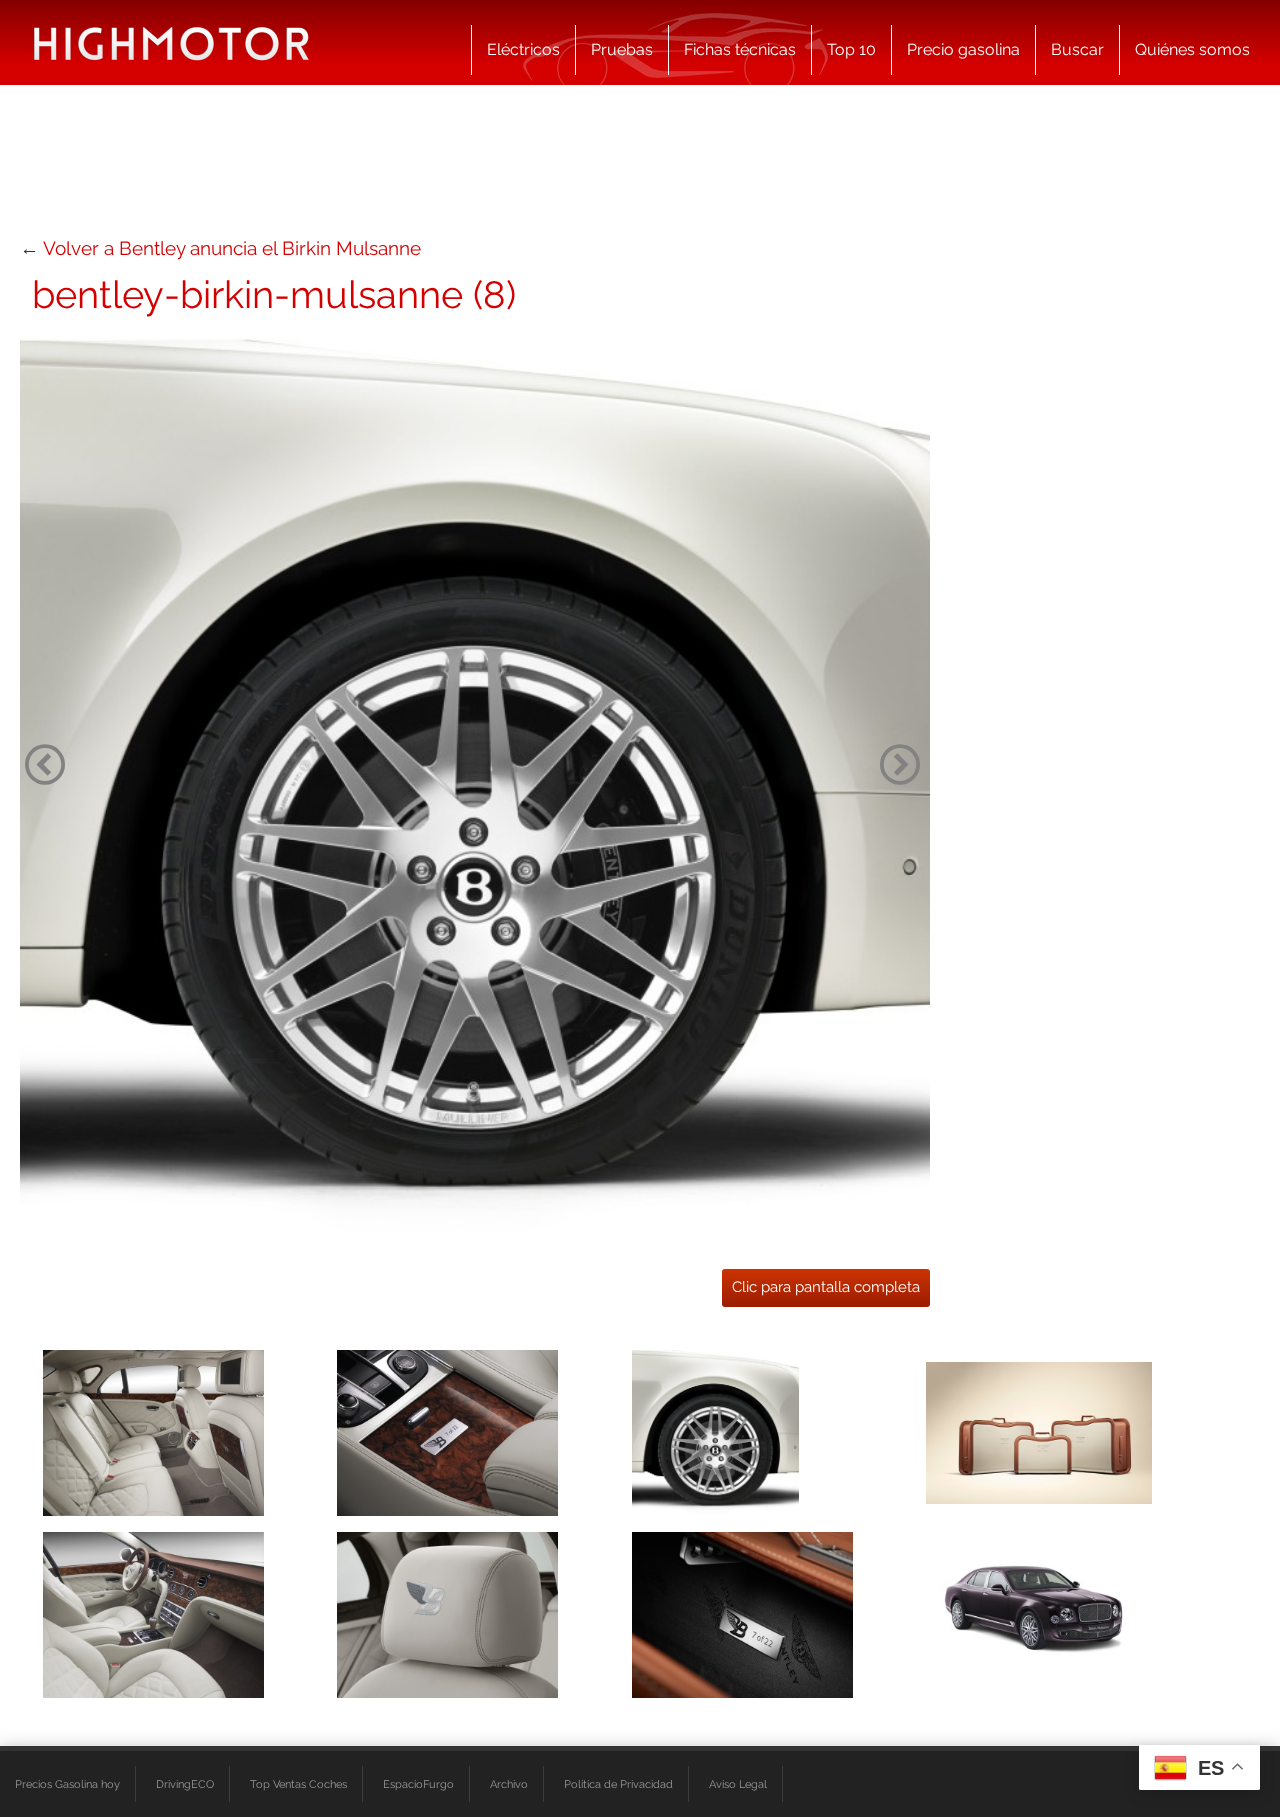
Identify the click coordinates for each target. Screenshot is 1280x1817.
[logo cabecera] (171, 42)
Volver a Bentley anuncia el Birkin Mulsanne (232, 248)
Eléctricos (523, 49)
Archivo (509, 1784)
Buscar (1077, 49)
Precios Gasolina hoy (67, 1784)
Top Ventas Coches (298, 1784)
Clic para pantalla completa (826, 1287)
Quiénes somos (1192, 49)
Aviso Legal (738, 1784)
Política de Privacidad (618, 1784)
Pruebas (622, 49)
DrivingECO (185, 1784)
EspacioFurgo (418, 1784)
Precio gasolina (963, 49)
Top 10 (851, 49)
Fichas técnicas (740, 49)
